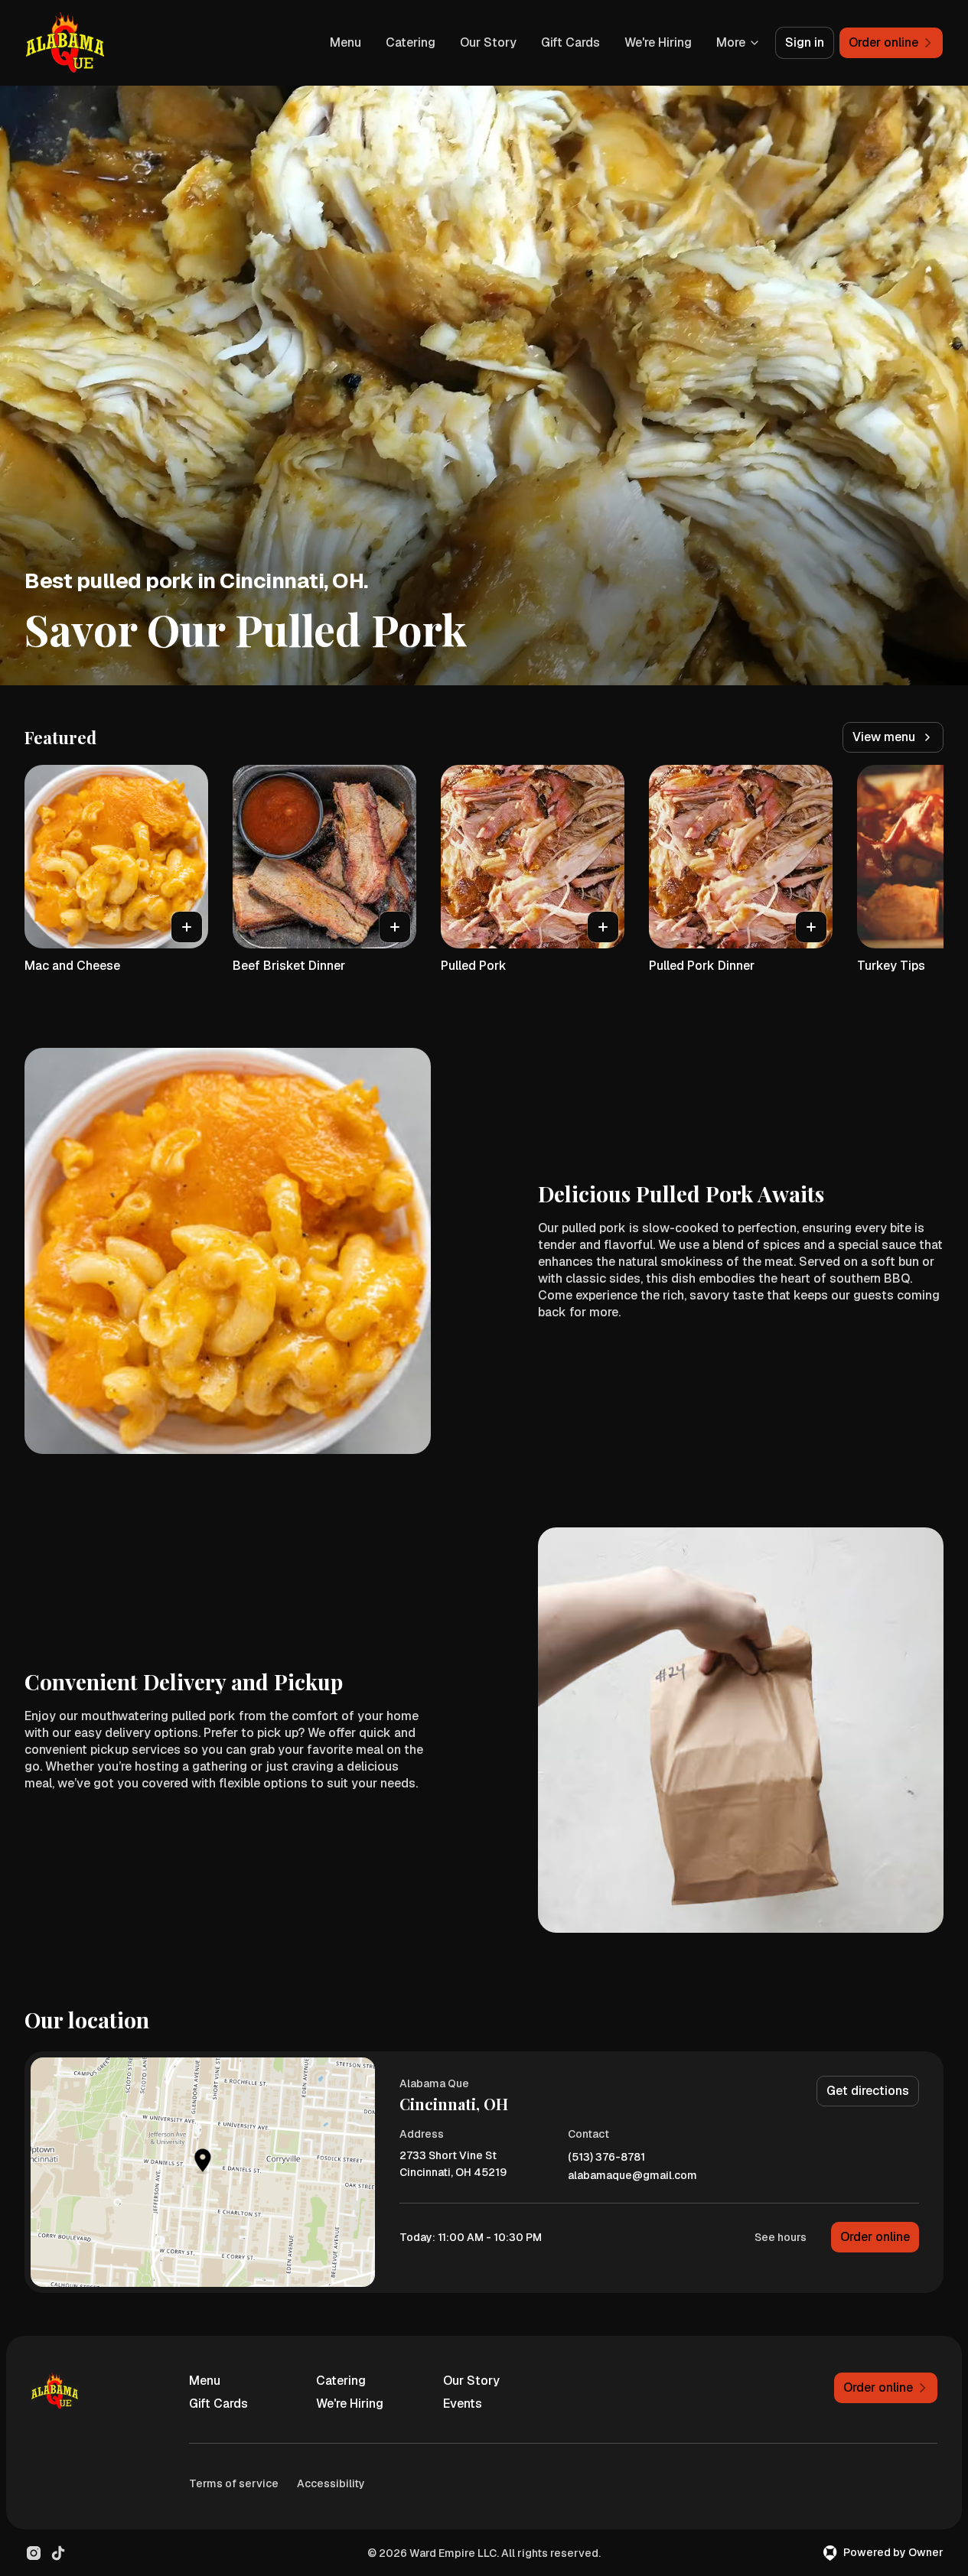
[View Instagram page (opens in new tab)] (34, 2553)
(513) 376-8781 (606, 2157)
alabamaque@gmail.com (632, 2176)
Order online (875, 2237)
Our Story (488, 42)
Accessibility (331, 2483)
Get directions (868, 2091)
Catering (411, 42)
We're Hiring (658, 42)
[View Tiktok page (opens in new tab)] (58, 2553)
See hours (781, 2237)
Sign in (805, 42)
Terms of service (234, 2483)
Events (463, 2404)
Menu (345, 42)
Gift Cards (570, 42)
